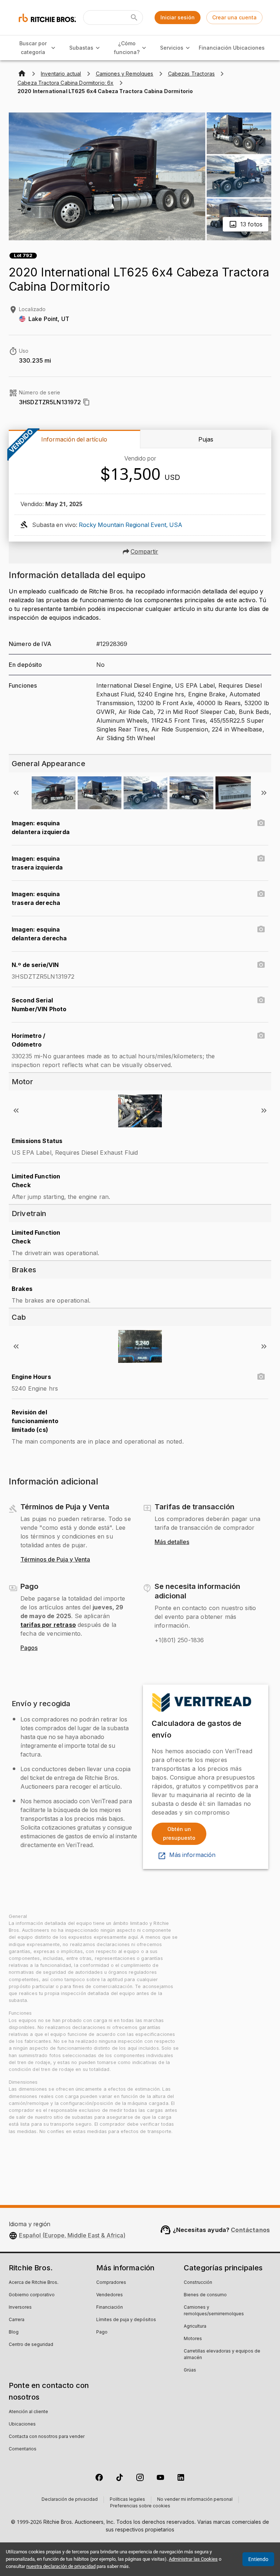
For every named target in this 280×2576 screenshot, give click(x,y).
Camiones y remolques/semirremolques (214, 2311)
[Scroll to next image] (264, 793)
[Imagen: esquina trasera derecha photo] (261, 894)
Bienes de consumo (205, 2295)
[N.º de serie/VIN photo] (261, 965)
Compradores (111, 2283)
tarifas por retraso (48, 1625)
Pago (102, 2332)
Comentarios (23, 2449)
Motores (193, 2339)
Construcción (198, 2283)
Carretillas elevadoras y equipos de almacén (222, 2355)
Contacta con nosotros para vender (47, 2437)
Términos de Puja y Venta (55, 1560)
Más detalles (172, 1542)
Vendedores (110, 2295)
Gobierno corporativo (32, 2295)
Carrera (17, 2320)
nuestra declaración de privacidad (61, 2566)
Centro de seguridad (31, 2345)
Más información (192, 1855)
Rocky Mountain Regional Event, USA (131, 525)
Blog (14, 2332)
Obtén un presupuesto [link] (179, 1834)
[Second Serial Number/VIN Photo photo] (261, 1000)
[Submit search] (134, 18)
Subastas (81, 48)
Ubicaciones (249, 48)
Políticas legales (127, 2500)
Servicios (172, 48)
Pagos (29, 1648)
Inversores (20, 2308)
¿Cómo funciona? (127, 48)
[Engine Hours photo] (261, 1377)
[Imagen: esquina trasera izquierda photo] (261, 859)
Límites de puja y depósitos (126, 2320)
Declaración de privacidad (70, 2500)
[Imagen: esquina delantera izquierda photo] (261, 823)
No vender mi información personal (195, 2500)
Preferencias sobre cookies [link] (140, 2506)
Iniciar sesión (178, 17)
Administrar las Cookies (193, 2559)
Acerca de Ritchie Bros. (34, 2283)
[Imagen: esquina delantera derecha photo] (261, 929)
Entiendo (258, 2559)
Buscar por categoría (33, 48)
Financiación (215, 48)
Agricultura (195, 2327)
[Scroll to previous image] (16, 793)
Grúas (190, 2370)
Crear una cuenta (234, 17)
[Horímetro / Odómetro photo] (261, 1036)
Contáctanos (250, 2230)
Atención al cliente (28, 2412)
